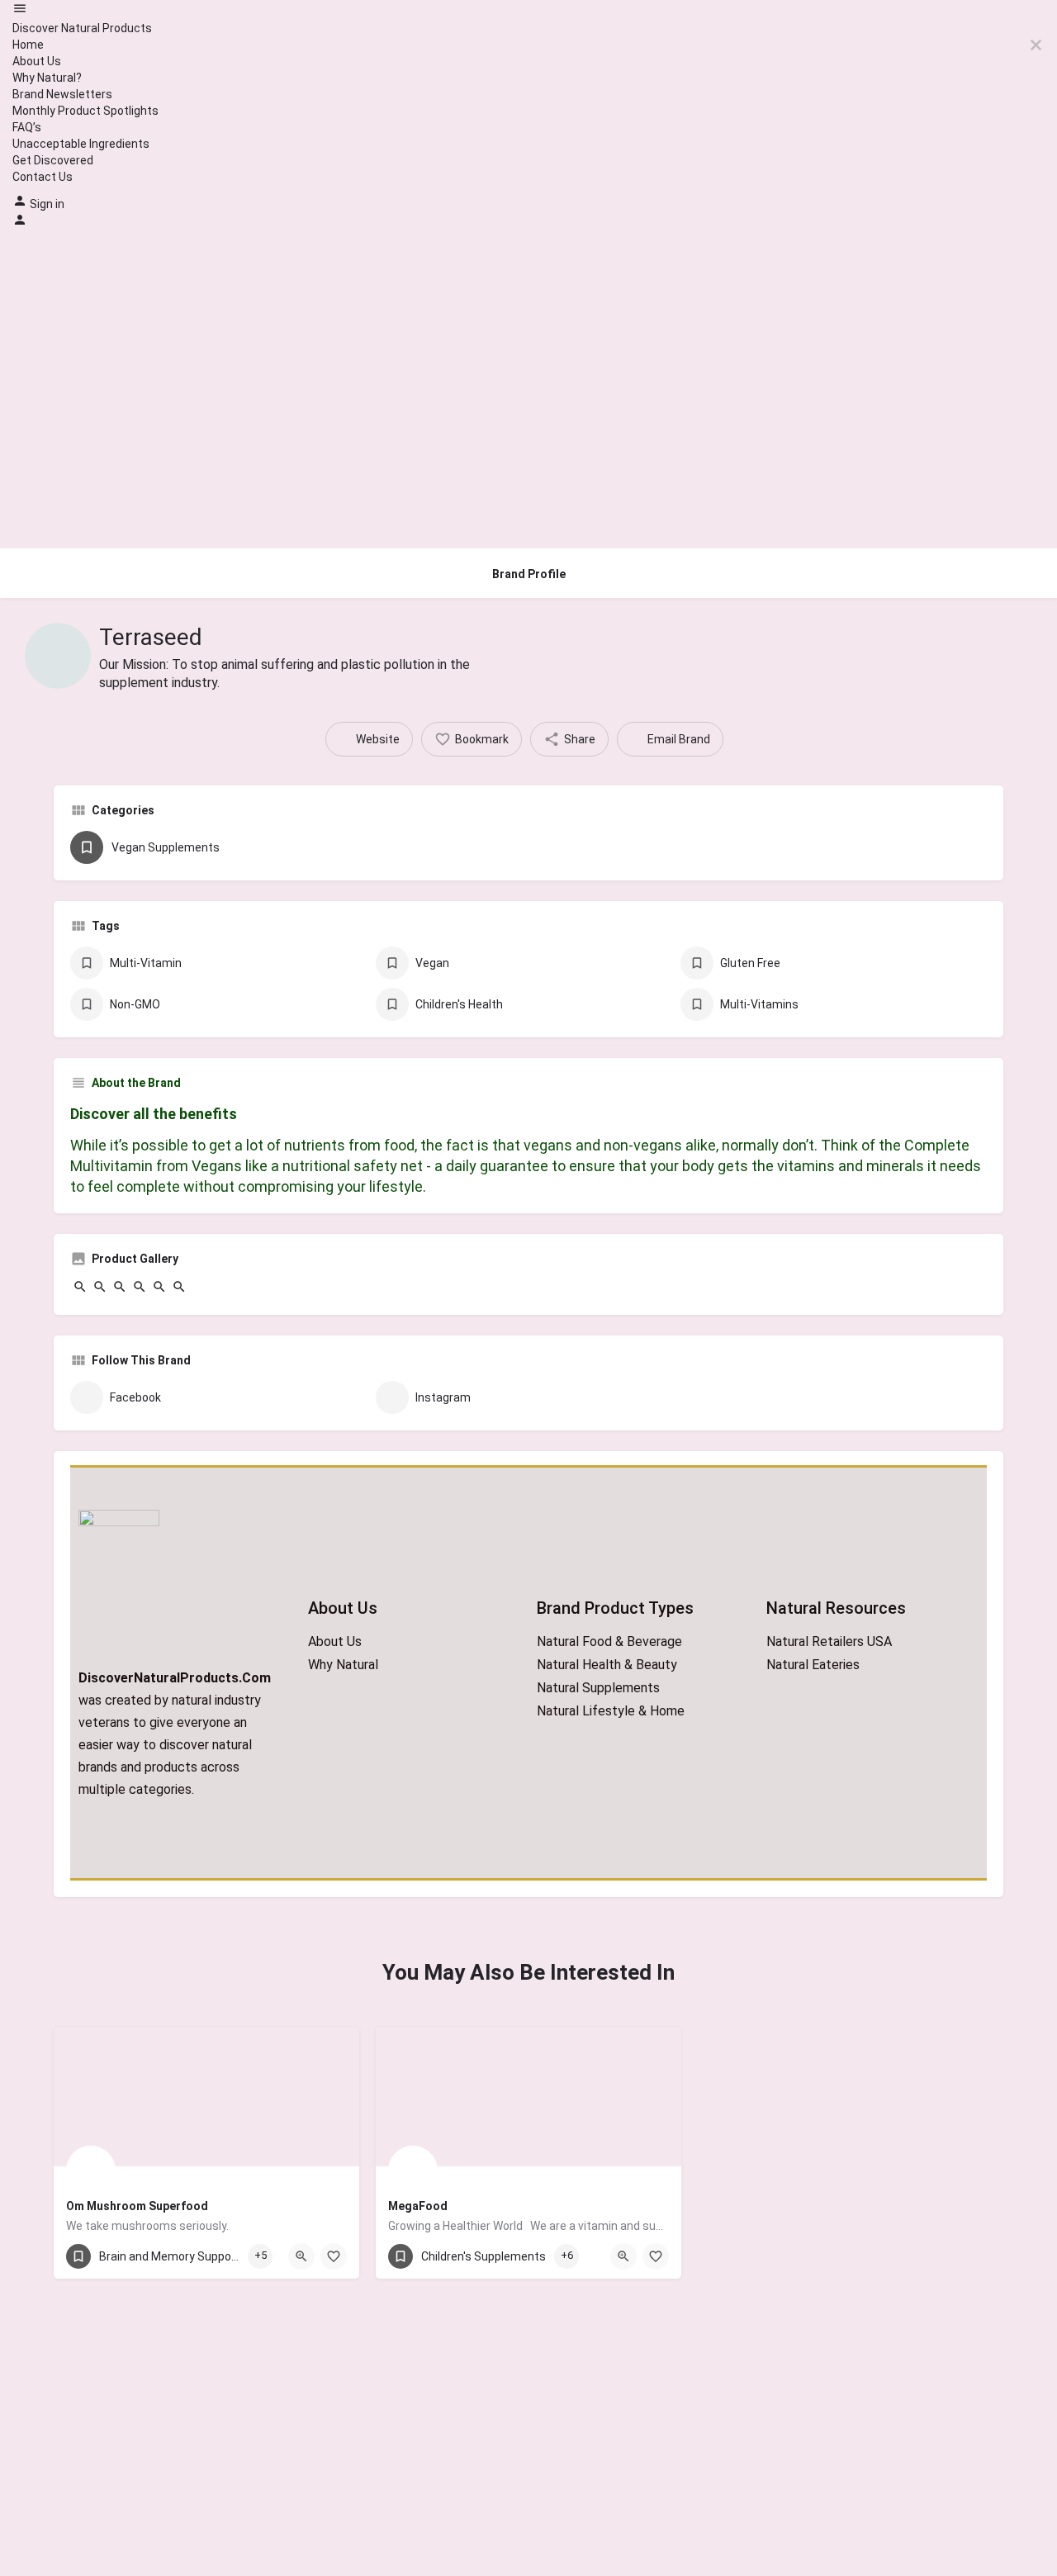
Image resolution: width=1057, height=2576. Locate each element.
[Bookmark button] (334, 2256)
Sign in (47, 204)
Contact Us (43, 177)
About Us (37, 61)
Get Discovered (53, 160)
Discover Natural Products (82, 28)
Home (28, 45)
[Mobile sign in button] (20, 223)
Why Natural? (47, 78)
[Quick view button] (301, 2256)
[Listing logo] (58, 656)
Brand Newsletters (62, 94)
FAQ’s (27, 127)
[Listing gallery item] (80, 1290)
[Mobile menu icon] (528, 10)
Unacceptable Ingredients (81, 144)
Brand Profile (529, 574)
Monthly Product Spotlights (85, 111)
